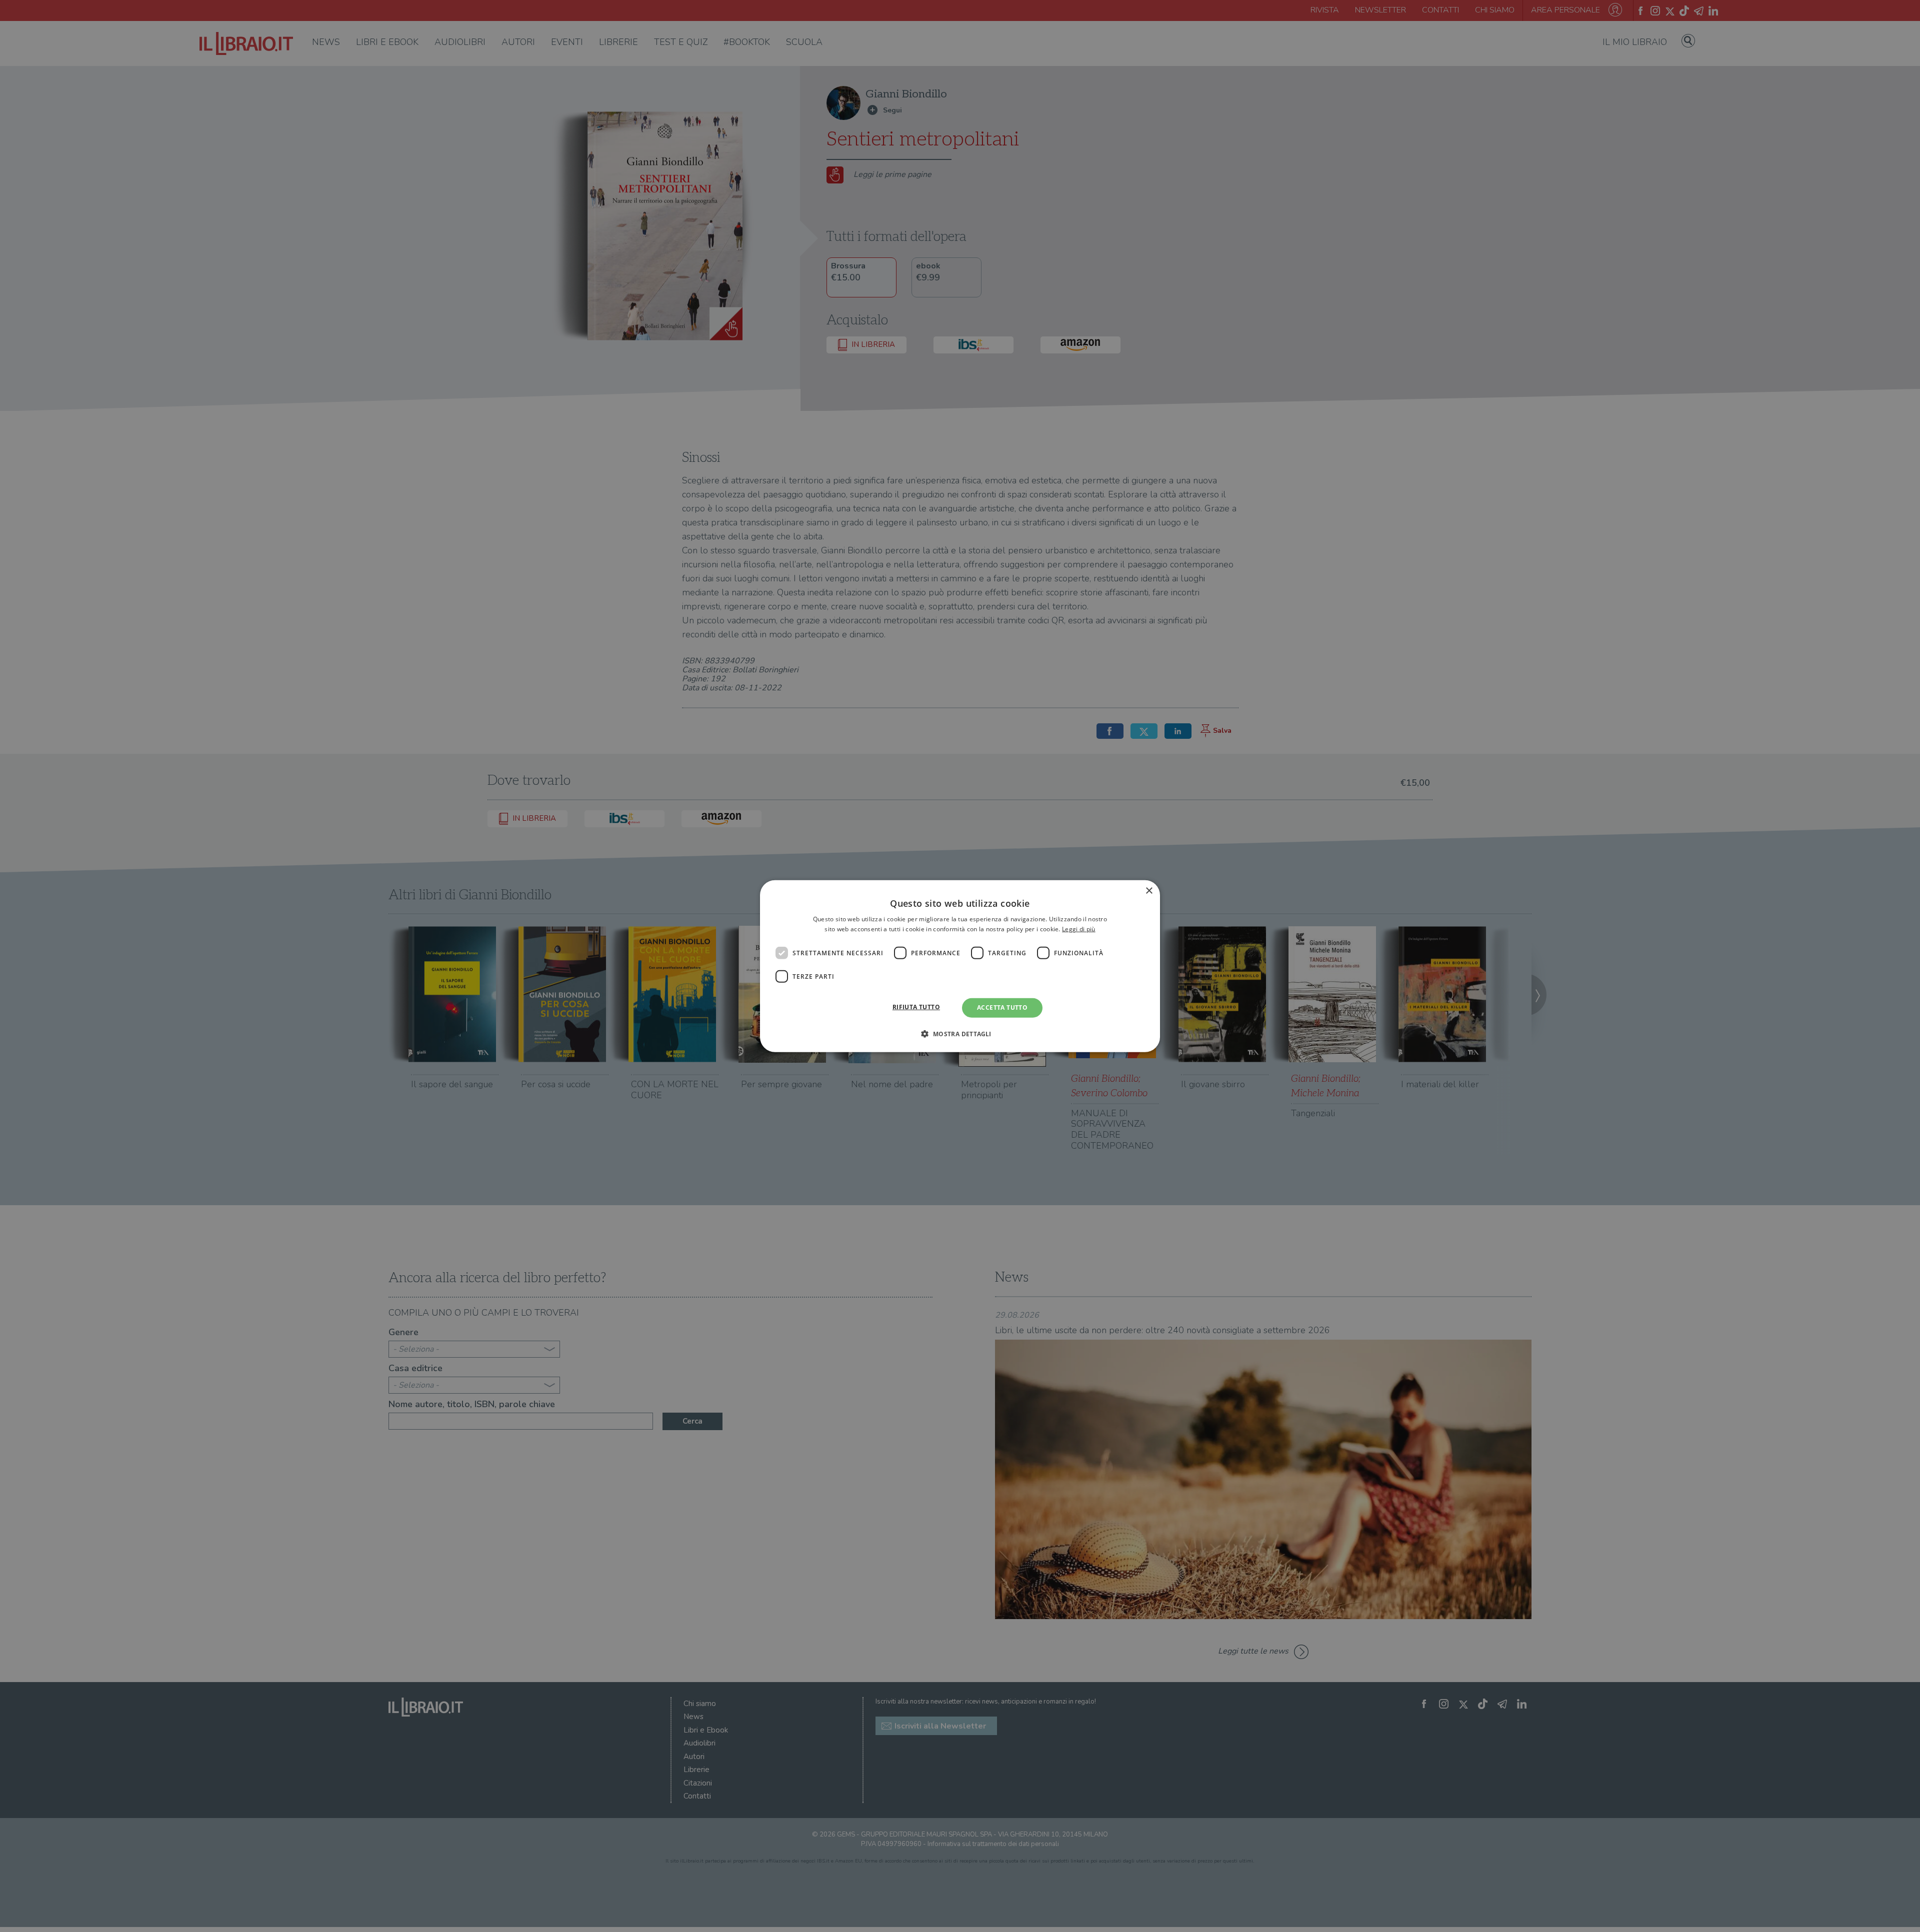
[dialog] (960, 966)
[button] (960, 1034)
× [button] (1149, 891)
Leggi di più (1079, 929)
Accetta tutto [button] (1002, 1007)
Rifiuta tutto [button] (916, 1007)
